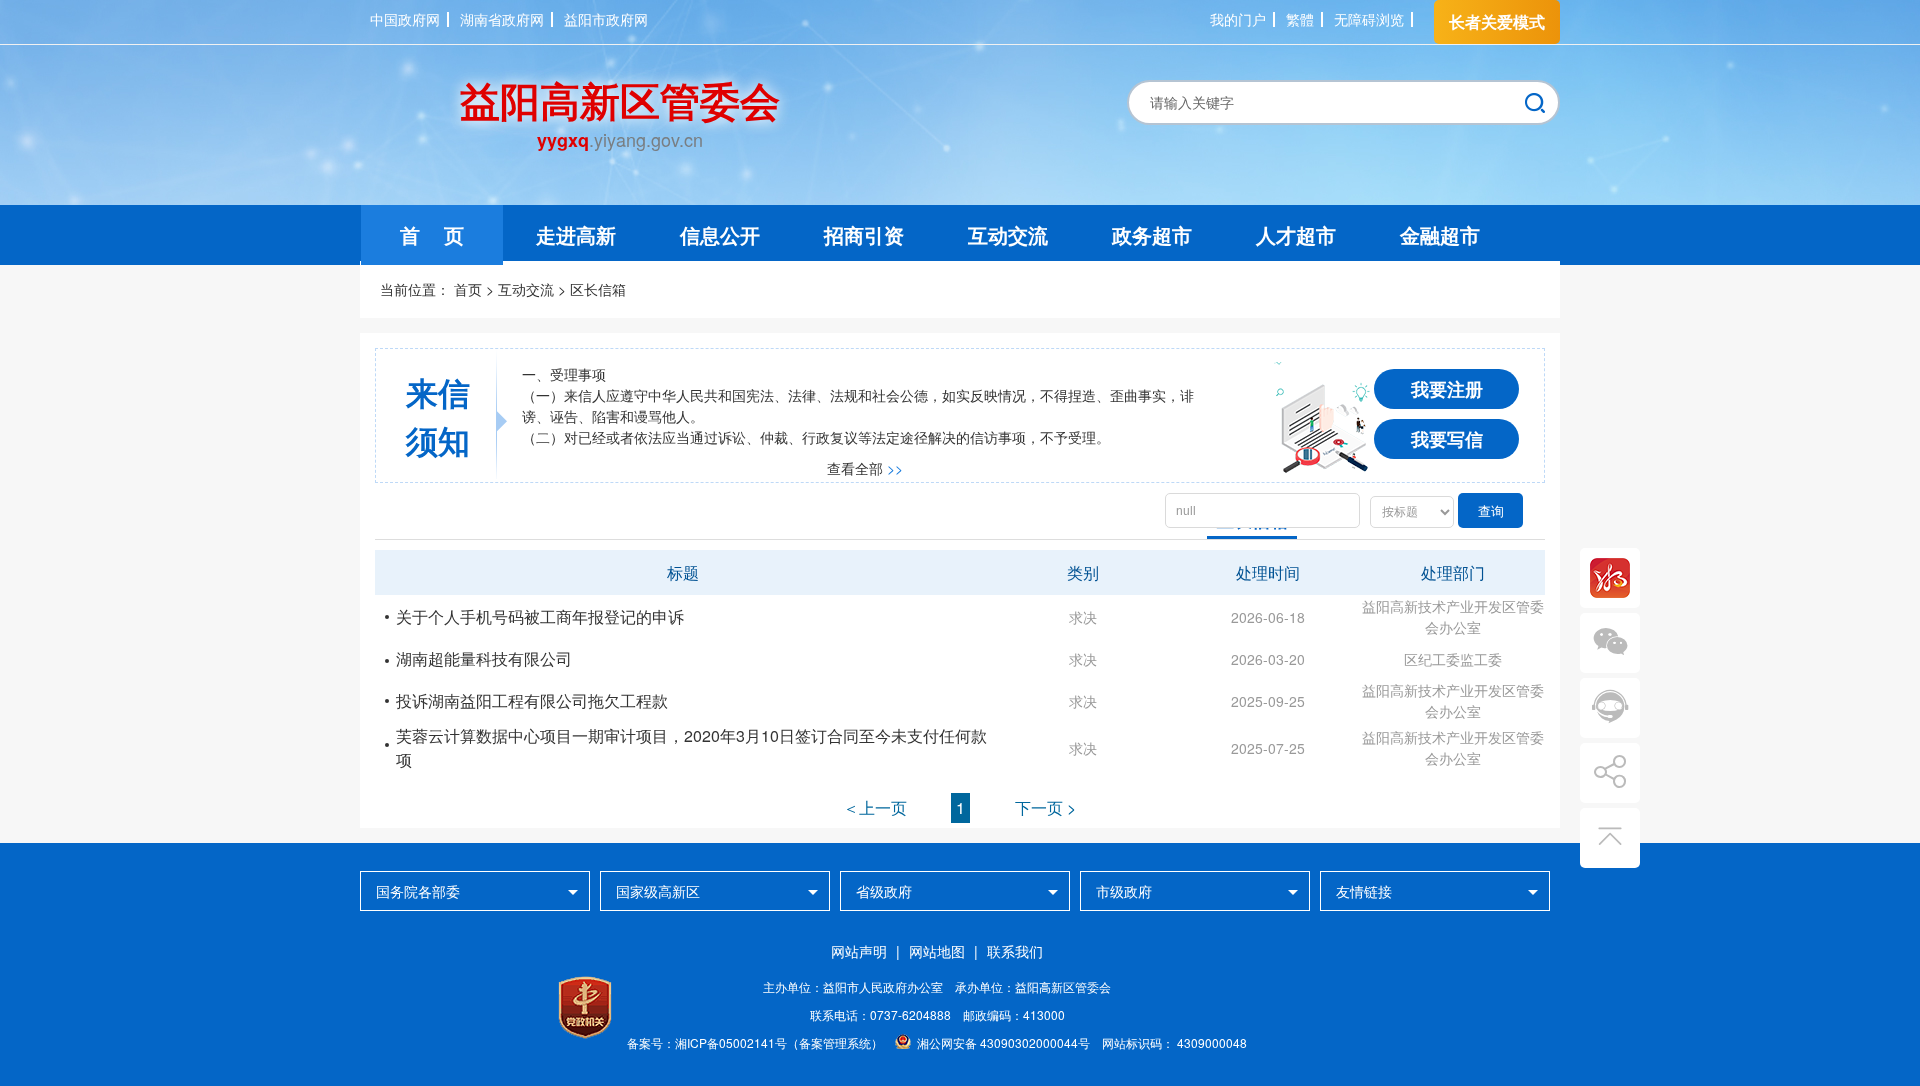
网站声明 (859, 951)
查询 (1491, 511)
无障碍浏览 (1369, 19)
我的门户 (1238, 19)
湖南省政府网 (502, 19)
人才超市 (1296, 234)
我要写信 (1447, 440)
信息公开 (720, 234)
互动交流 (1008, 234)
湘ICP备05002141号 (731, 1042)
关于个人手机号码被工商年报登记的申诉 (540, 616)
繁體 (1300, 19)
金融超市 (1440, 234)
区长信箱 (598, 289)
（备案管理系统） (835, 1042)
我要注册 (1447, 390)
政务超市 (1152, 234)
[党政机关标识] (585, 1033)
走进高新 (576, 234)
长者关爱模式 (1497, 21)
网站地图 (937, 951)
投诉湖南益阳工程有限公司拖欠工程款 (532, 700)
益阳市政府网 (606, 19)
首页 (468, 289)
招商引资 (864, 234)
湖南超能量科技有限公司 (484, 658)
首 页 (432, 234)
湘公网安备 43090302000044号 (1000, 1042)
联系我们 (1015, 951)
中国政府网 (405, 19)
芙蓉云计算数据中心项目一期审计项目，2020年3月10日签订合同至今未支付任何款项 (691, 747)
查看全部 (865, 468)
